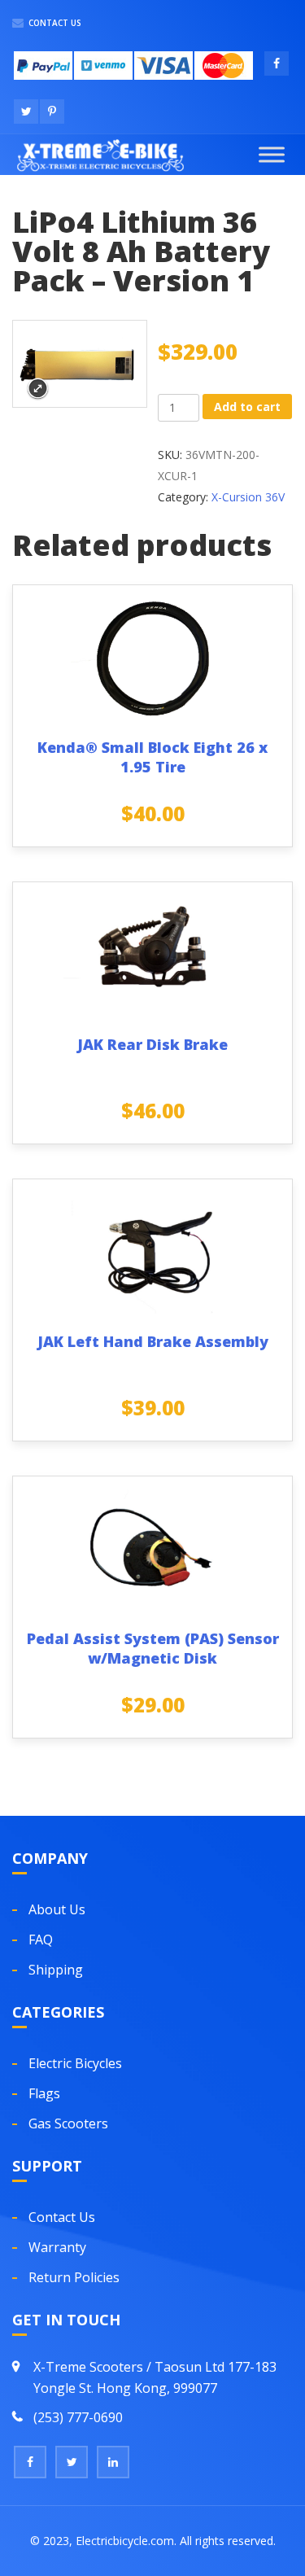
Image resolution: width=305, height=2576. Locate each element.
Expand (38, 389)
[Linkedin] (113, 2462)
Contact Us (54, 23)
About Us (57, 1909)
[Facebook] (30, 2462)
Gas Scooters (68, 2123)
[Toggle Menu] (272, 154)
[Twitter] (72, 2462)
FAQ (41, 1940)
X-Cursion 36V (248, 497)
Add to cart (247, 407)
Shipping (56, 1970)
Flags (44, 2093)
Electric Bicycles (75, 2063)
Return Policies (74, 2277)
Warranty (57, 2247)
